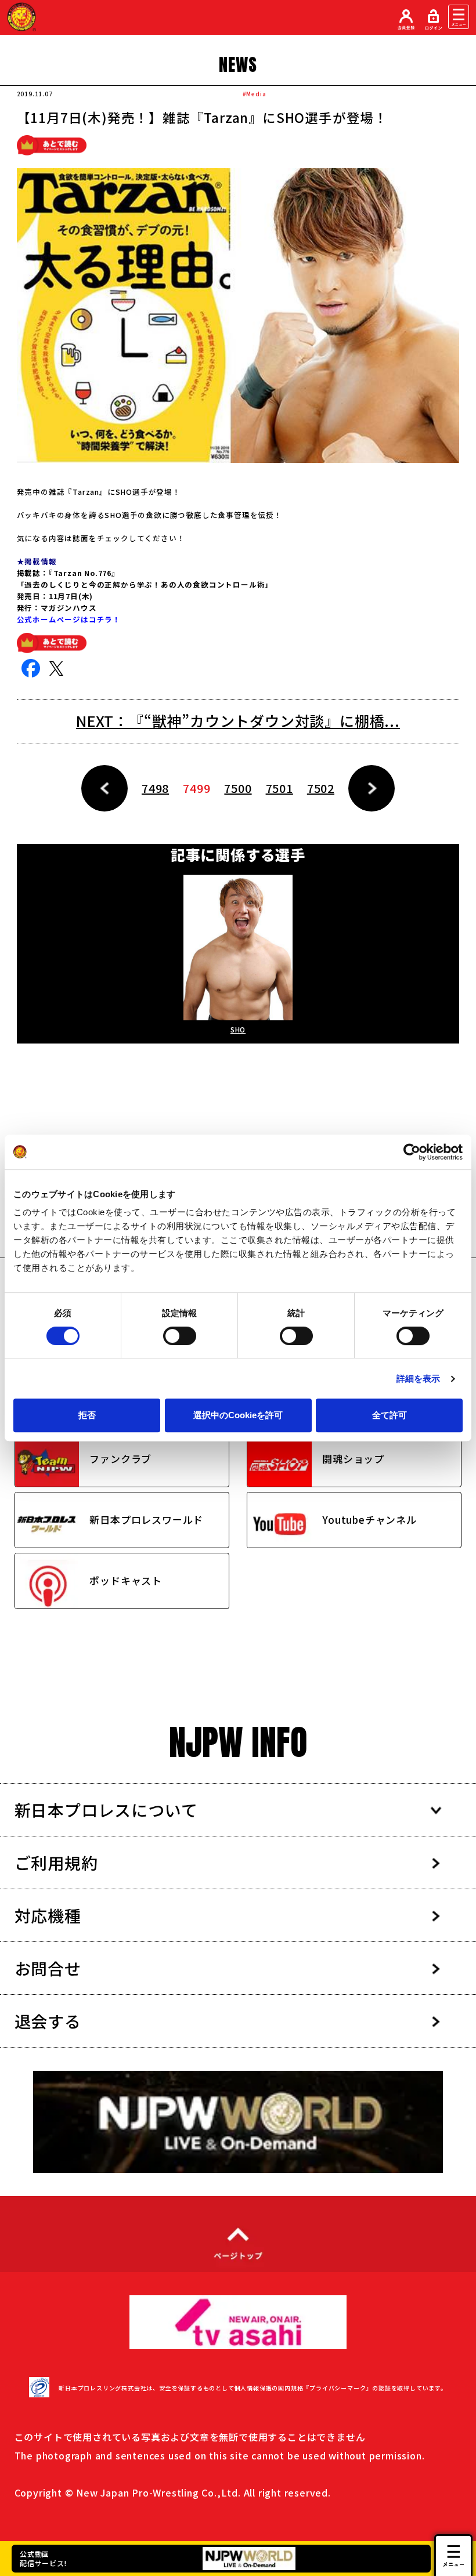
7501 (280, 788)
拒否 (87, 1415)
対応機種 (48, 1915)
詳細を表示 (419, 1378)
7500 (238, 788)
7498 (155, 788)
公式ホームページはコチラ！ (70, 619)
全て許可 (390, 1415)
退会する (48, 2021)
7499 (196, 788)
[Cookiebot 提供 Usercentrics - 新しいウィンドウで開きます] (412, 1152)
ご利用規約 (56, 1863)
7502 (321, 788)
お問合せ (48, 1968)
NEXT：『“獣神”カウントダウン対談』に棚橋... (238, 720)
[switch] (180, 1336)
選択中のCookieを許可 (238, 1415)
